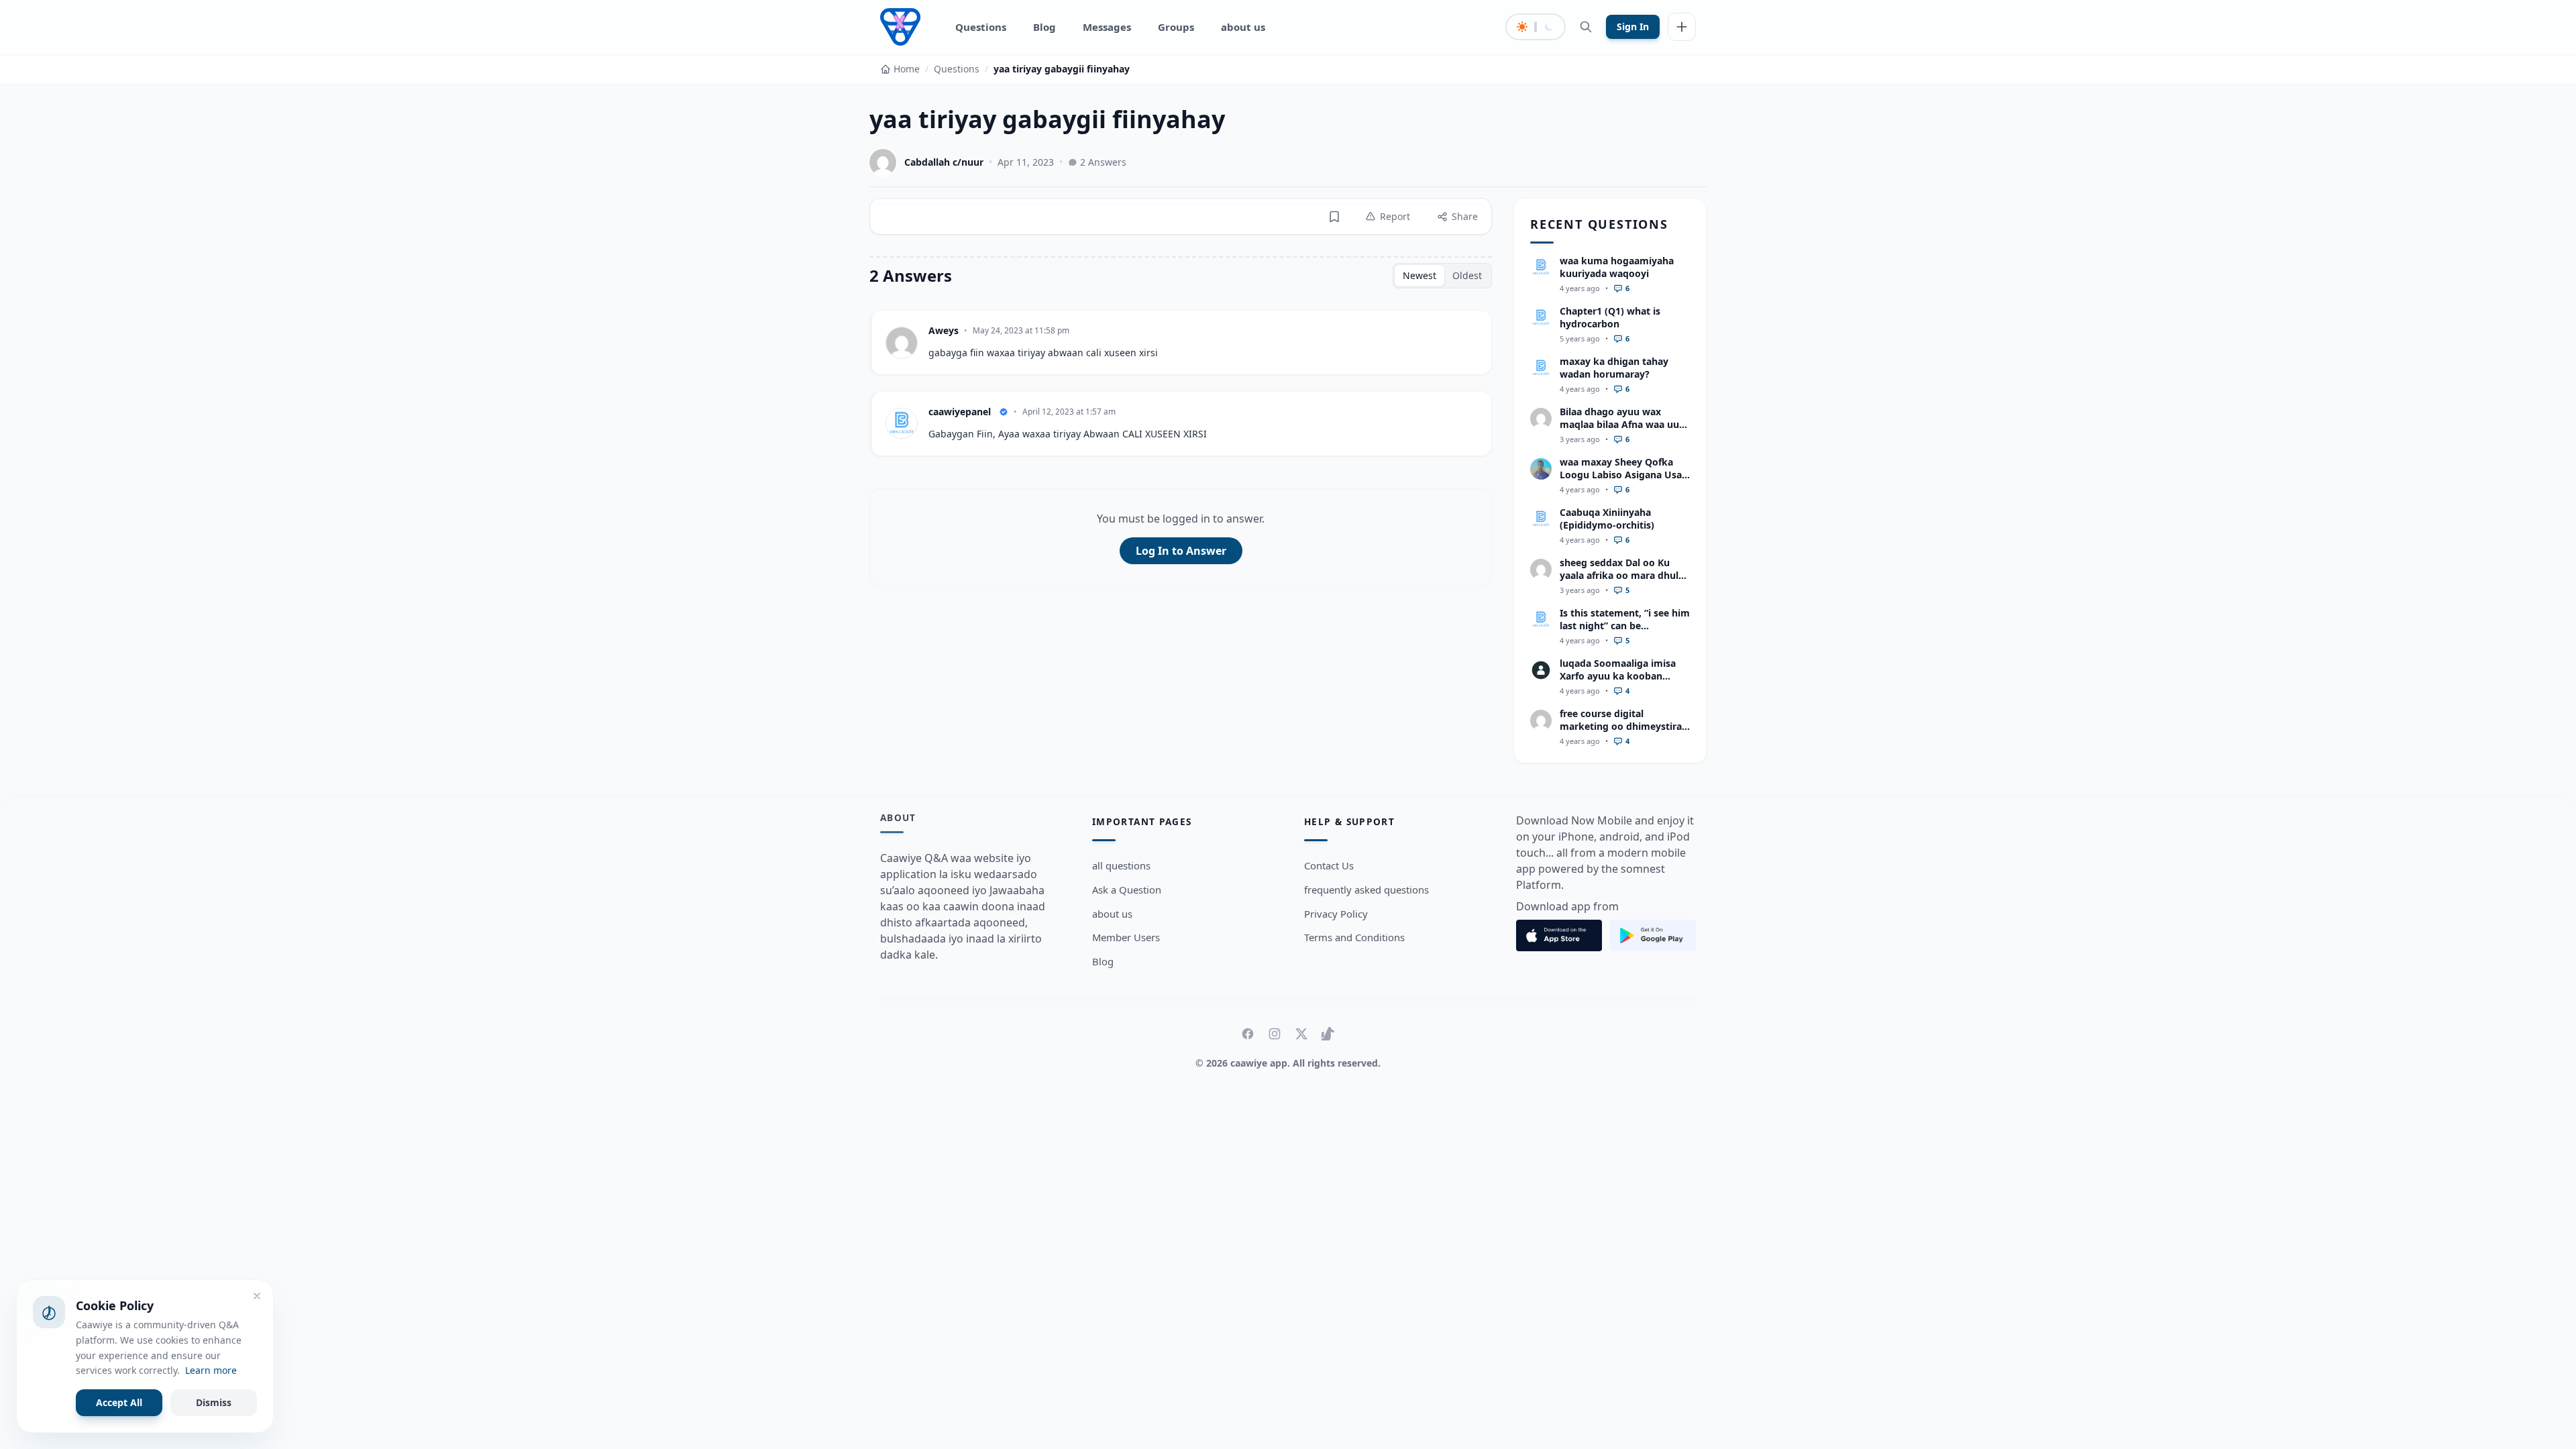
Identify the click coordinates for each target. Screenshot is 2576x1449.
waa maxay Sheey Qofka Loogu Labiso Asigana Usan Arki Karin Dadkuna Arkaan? (1624, 481)
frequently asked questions (1366, 890)
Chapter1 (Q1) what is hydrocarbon (1610, 317)
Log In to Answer (1181, 551)
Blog (1044, 27)
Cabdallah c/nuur (944, 162)
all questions (1121, 865)
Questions (981, 27)
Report (1395, 216)
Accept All (119, 1402)
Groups (1176, 27)
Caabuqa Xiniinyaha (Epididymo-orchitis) (1607, 519)
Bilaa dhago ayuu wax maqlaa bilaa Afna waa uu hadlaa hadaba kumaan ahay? (1619, 431)
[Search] (1586, 27)
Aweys (944, 330)
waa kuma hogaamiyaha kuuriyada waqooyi (1617, 267)
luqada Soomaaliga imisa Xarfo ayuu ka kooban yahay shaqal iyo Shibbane (1621, 676)
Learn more (211, 1370)
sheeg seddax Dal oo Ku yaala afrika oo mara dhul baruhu (1619, 576)
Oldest (1467, 275)
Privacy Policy (1336, 914)
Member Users (1126, 937)
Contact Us (1329, 865)
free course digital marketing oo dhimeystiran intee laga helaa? (1624, 727)
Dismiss (214, 1402)
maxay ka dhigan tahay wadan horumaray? (1614, 368)
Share (1465, 216)
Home (907, 69)
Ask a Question (1127, 890)
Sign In (1633, 26)
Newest (1419, 275)
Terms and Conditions (1354, 937)
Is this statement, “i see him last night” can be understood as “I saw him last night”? (1625, 632)
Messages (1107, 27)
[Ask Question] (1682, 27)
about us (1243, 27)
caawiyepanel (960, 412)
